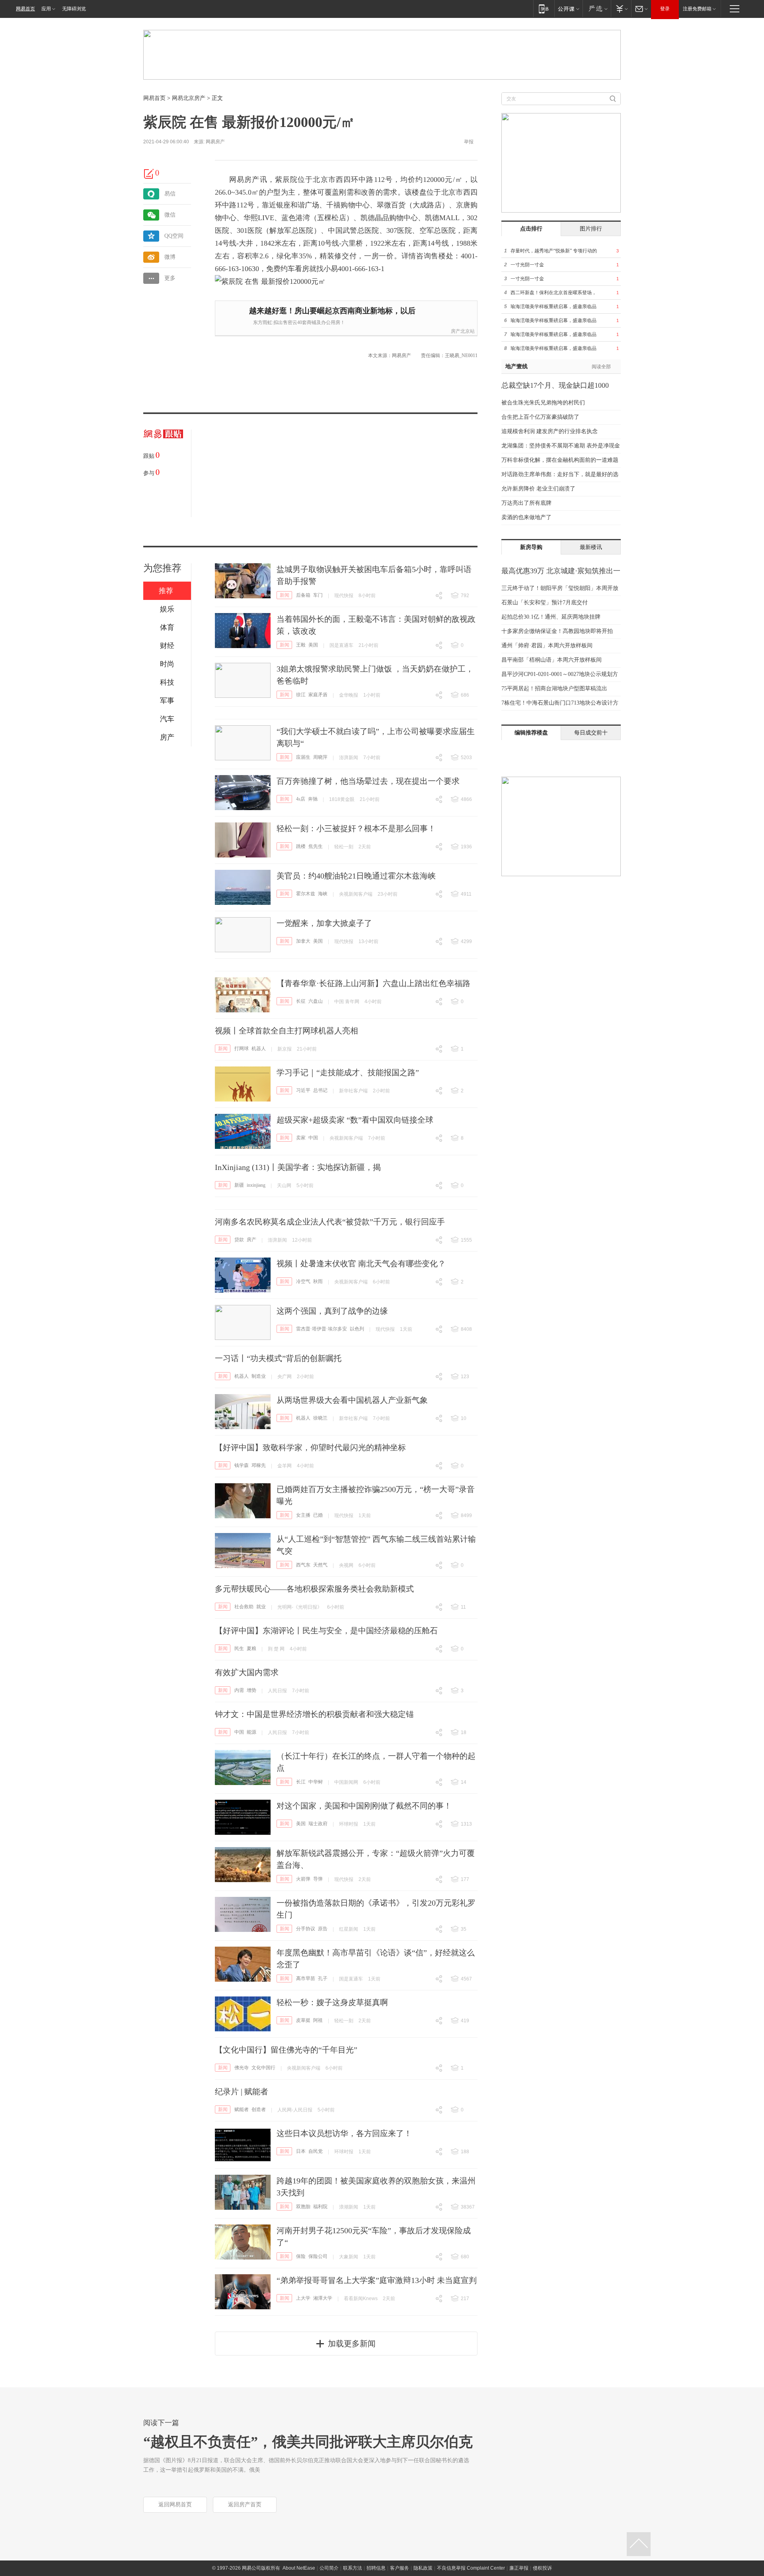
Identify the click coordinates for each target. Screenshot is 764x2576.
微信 (170, 215)
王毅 (301, 645)
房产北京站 (463, 331)
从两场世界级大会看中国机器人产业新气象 (352, 1400)
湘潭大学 (323, 2298)
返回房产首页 (245, 2505)
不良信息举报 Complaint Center (471, 2568)
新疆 (239, 1185)
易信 (170, 194)
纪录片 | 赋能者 (242, 2092)
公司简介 (329, 2568)
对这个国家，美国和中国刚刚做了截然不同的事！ (364, 1806)
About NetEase (299, 2568)
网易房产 (215, 142)
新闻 (285, 595)
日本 (301, 2151)
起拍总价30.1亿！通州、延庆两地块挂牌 (551, 617)
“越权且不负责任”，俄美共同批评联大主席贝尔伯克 (308, 2442)
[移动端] (544, 9)
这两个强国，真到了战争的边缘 (332, 1311)
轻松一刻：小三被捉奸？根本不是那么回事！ (356, 828)
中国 (313, 1138)
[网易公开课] (568, 9)
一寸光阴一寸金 (527, 265)
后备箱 (303, 595)
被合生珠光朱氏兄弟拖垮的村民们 (543, 403)
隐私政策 (423, 2568)
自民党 (316, 2151)
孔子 (323, 1978)
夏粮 (251, 1648)
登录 (665, 9)
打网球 (242, 1049)
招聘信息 (376, 2568)
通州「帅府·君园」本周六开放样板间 (547, 645)
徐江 (301, 695)
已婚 (318, 1515)
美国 (313, 645)
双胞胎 (303, 2207)
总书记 (320, 1090)
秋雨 (318, 1281)
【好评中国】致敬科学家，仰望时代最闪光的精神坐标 (310, 1447)
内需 (239, 1690)
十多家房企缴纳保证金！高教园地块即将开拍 (557, 631)
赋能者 (242, 2109)
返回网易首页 (175, 2505)
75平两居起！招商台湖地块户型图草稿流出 (554, 688)
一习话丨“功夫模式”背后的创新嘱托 (278, 1358)
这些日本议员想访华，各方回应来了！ (344, 2133)
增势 (251, 1690)
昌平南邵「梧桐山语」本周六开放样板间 (552, 660)
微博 (170, 257)
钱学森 (242, 1465)
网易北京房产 (189, 98)
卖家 (301, 1138)
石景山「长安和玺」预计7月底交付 (545, 602)
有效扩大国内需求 (247, 1672)
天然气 (320, 1565)
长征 (301, 1001)
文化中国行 (263, 2068)
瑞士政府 (318, 1824)
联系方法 (353, 2568)
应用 (46, 9)
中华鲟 (316, 1782)
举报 (469, 142)
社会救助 (244, 1607)
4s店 (301, 799)
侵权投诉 (542, 2568)
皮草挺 (303, 2020)
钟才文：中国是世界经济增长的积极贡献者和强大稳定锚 (314, 1714)
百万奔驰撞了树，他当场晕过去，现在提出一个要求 (368, 781)
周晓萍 (320, 757)
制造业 (259, 1376)
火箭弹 (303, 1879)
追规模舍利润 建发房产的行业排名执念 (550, 431)
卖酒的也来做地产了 (526, 517)
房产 (251, 1240)
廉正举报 (519, 2568)
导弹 (318, 1879)
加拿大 (303, 941)
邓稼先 (259, 1465)
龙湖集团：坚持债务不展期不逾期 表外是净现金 (561, 446)
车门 (318, 595)
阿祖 (318, 2020)
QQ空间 (174, 236)
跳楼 (301, 846)
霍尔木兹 (306, 894)
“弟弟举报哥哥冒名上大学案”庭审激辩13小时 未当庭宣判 (377, 2280)
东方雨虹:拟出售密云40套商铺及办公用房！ (299, 322)
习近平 (303, 1090)
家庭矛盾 (318, 695)
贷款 (239, 1240)
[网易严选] (597, 9)
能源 (251, 1732)
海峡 (323, 894)
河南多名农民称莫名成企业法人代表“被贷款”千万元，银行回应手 (330, 1222)
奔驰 (313, 799)
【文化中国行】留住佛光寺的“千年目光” (286, 2050)
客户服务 (400, 2568)
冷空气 (303, 1281)
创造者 (259, 2109)
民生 (239, 1648)
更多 (170, 278)
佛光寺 (242, 2068)
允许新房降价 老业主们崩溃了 (538, 489)
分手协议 (306, 1929)
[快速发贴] (149, 174)
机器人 (259, 1049)
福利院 (320, 2207)
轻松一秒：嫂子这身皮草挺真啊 (332, 2002)
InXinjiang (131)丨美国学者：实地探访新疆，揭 (298, 1167)
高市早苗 (306, 1978)
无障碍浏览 (74, 9)
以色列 (357, 1329)
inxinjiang (256, 1185)
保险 (301, 2256)
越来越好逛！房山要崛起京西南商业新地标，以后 (332, 311)
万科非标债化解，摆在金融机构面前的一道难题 (560, 460)
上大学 (303, 2298)
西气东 (303, 1565)
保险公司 (318, 2256)
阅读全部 (601, 367)
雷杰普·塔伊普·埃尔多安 (322, 1329)
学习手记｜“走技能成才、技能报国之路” (348, 1072)
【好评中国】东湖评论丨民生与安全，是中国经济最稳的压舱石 (326, 1631)
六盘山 (316, 1001)
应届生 (303, 757)
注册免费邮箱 (697, 9)
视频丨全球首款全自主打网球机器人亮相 (286, 1031)
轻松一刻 (344, 847)
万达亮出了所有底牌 (526, 503)
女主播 (303, 1515)
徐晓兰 (320, 1418)
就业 (261, 1607)
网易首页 (25, 9)
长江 (301, 1782)
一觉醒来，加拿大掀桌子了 (324, 923)
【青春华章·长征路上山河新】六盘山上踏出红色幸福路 (373, 983)
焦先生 (316, 846)
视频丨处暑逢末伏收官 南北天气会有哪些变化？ (361, 1264)
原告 (323, 1929)
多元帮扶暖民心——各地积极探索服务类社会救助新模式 (314, 1589)
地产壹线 (516, 366)
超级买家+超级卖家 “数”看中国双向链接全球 (355, 1120)
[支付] (621, 9)
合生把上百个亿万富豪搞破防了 (540, 417)
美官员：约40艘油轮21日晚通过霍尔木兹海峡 (356, 876)
